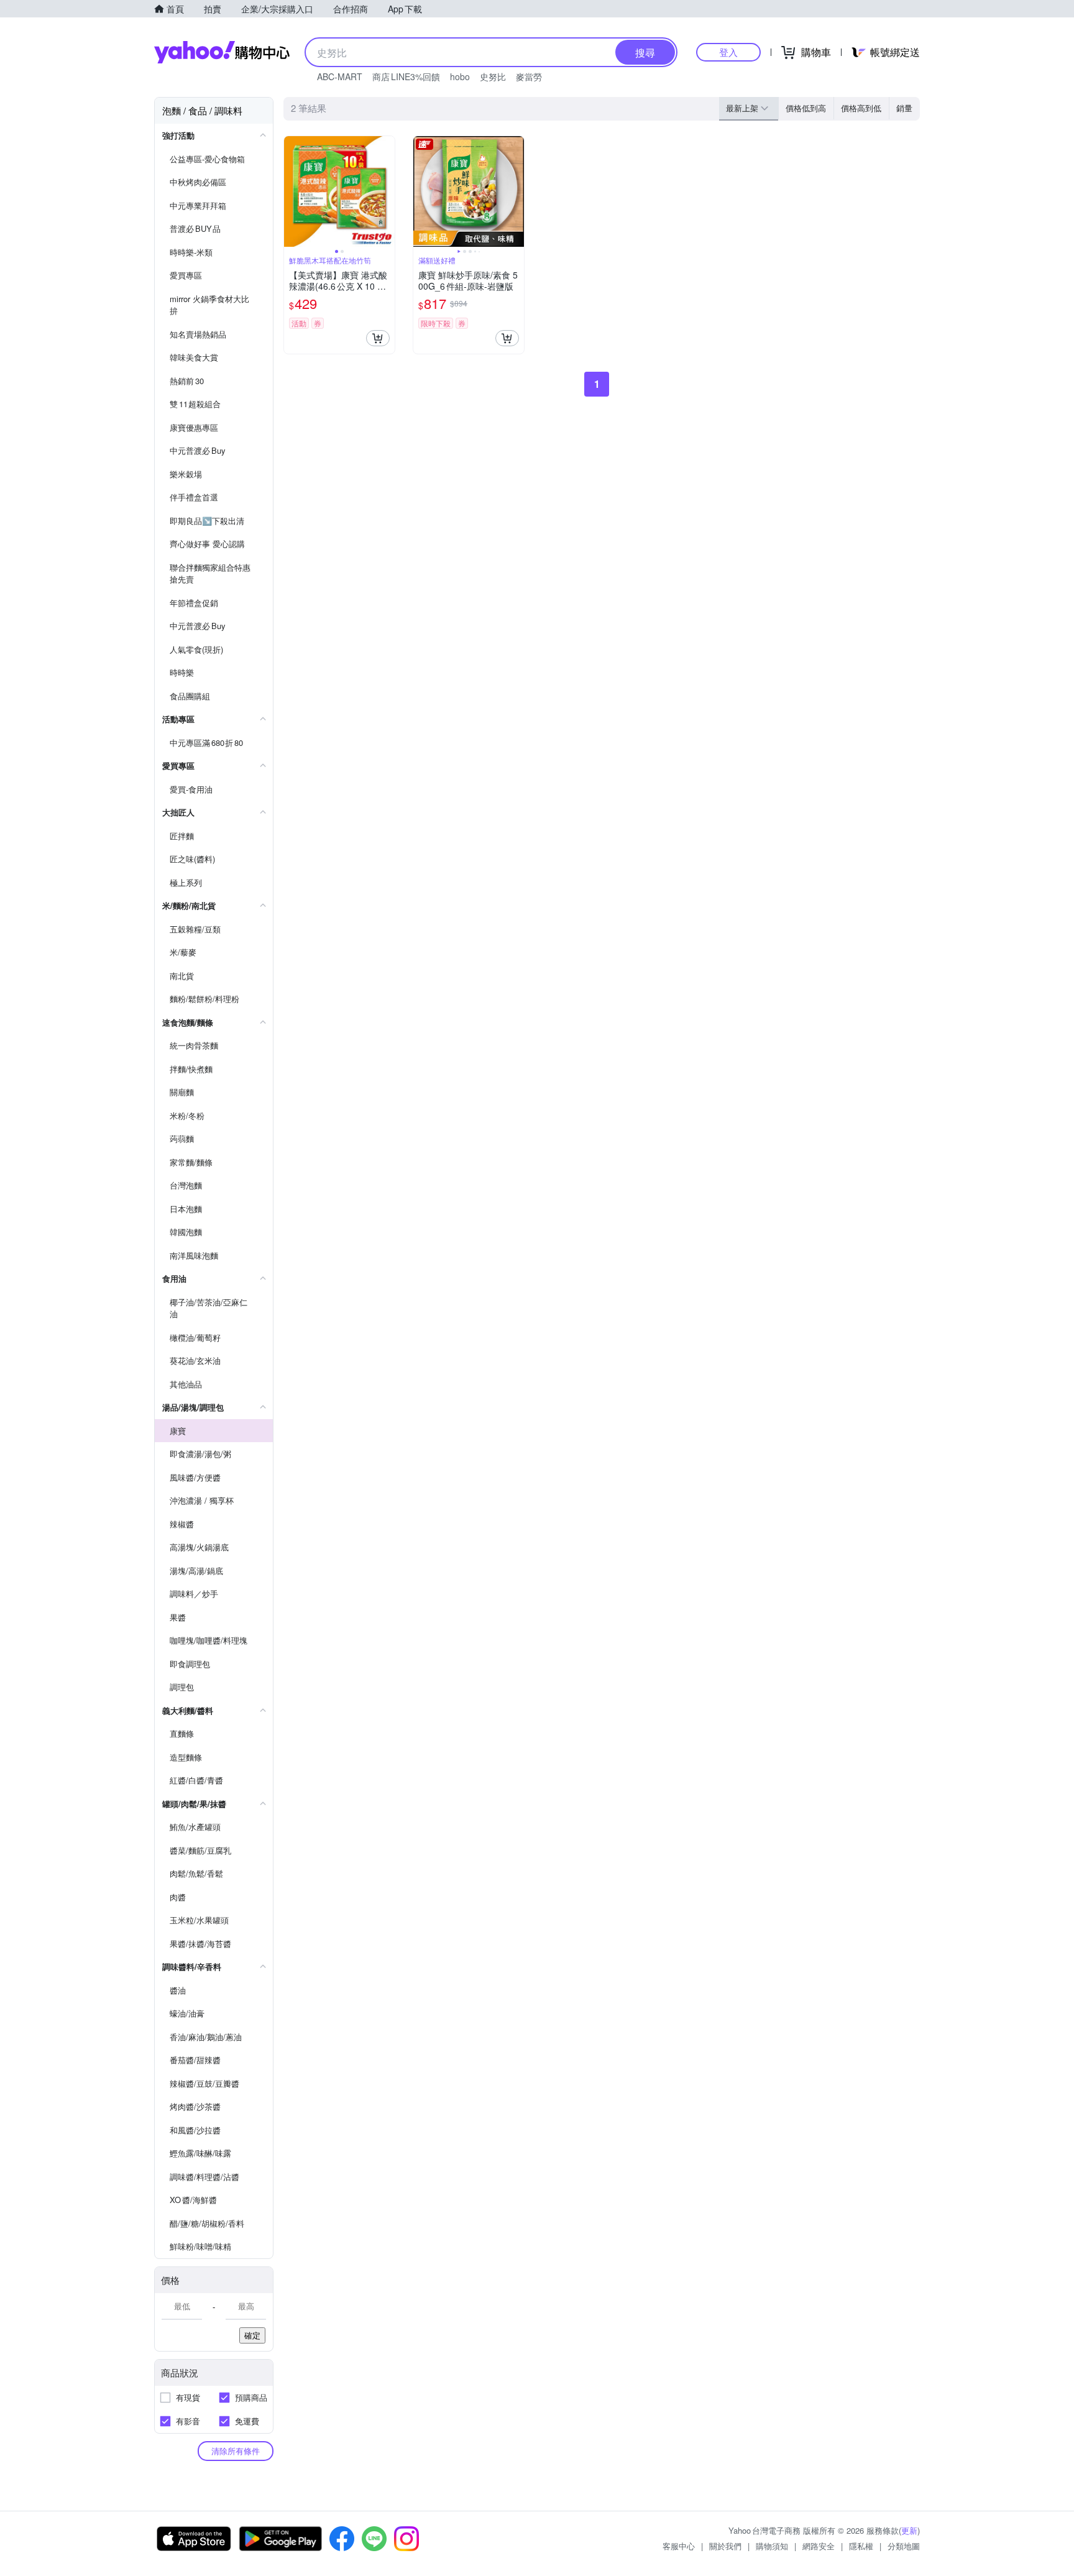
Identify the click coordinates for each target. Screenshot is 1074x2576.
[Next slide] (387, 191)
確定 (252, 2335)
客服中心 (679, 2546)
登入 (728, 52)
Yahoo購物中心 (222, 52)
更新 (909, 2530)
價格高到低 (861, 108)
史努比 (493, 76)
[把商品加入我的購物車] (378, 338)
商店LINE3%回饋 (406, 76)
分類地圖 (904, 2546)
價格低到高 (806, 108)
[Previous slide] (292, 191)
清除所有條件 (236, 2451)
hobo (460, 76)
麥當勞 (529, 76)
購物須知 (772, 2546)
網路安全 (819, 2546)
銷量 (904, 108)
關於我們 (725, 2546)
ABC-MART (340, 76)
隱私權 (861, 2546)
